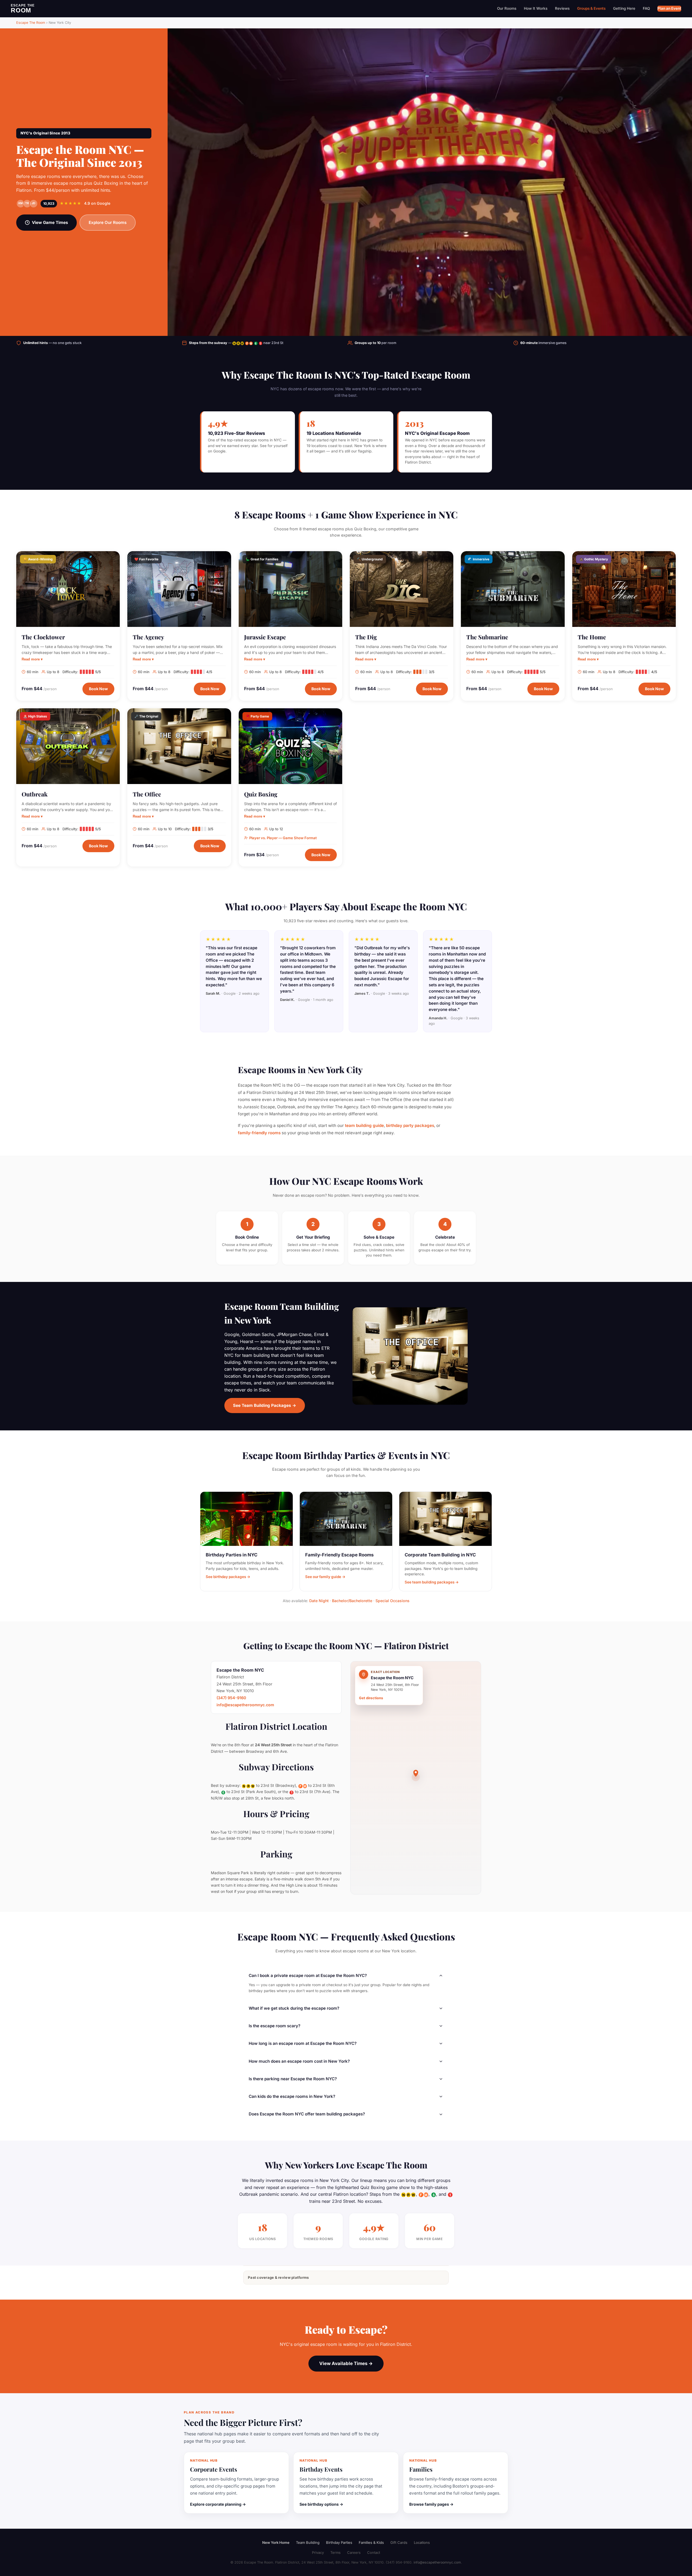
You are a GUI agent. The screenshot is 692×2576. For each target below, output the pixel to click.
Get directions (371, 1698)
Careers (354, 2552)
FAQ (646, 8)
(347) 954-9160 (231, 1698)
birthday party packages (410, 1125)
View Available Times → (346, 2363)
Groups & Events (591, 8)
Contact (374, 2552)
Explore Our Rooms (108, 222)
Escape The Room (31, 23)
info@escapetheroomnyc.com (245, 1705)
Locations (422, 2542)
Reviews (562, 8)
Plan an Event (669, 8)
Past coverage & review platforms (278, 2277)
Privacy (318, 2552)
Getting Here (624, 8)
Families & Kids (371, 2542)
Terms (335, 2552)
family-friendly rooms (259, 1133)
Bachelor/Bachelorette (352, 1601)
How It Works (536, 8)
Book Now (98, 689)
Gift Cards (399, 2542)
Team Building (308, 2542)
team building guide (364, 1125)
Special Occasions (392, 1601)
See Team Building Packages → (265, 1405)
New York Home (276, 2542)
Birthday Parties (339, 2542)
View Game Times (50, 222)
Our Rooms (507, 8)
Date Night (319, 1601)
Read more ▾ (32, 659)
